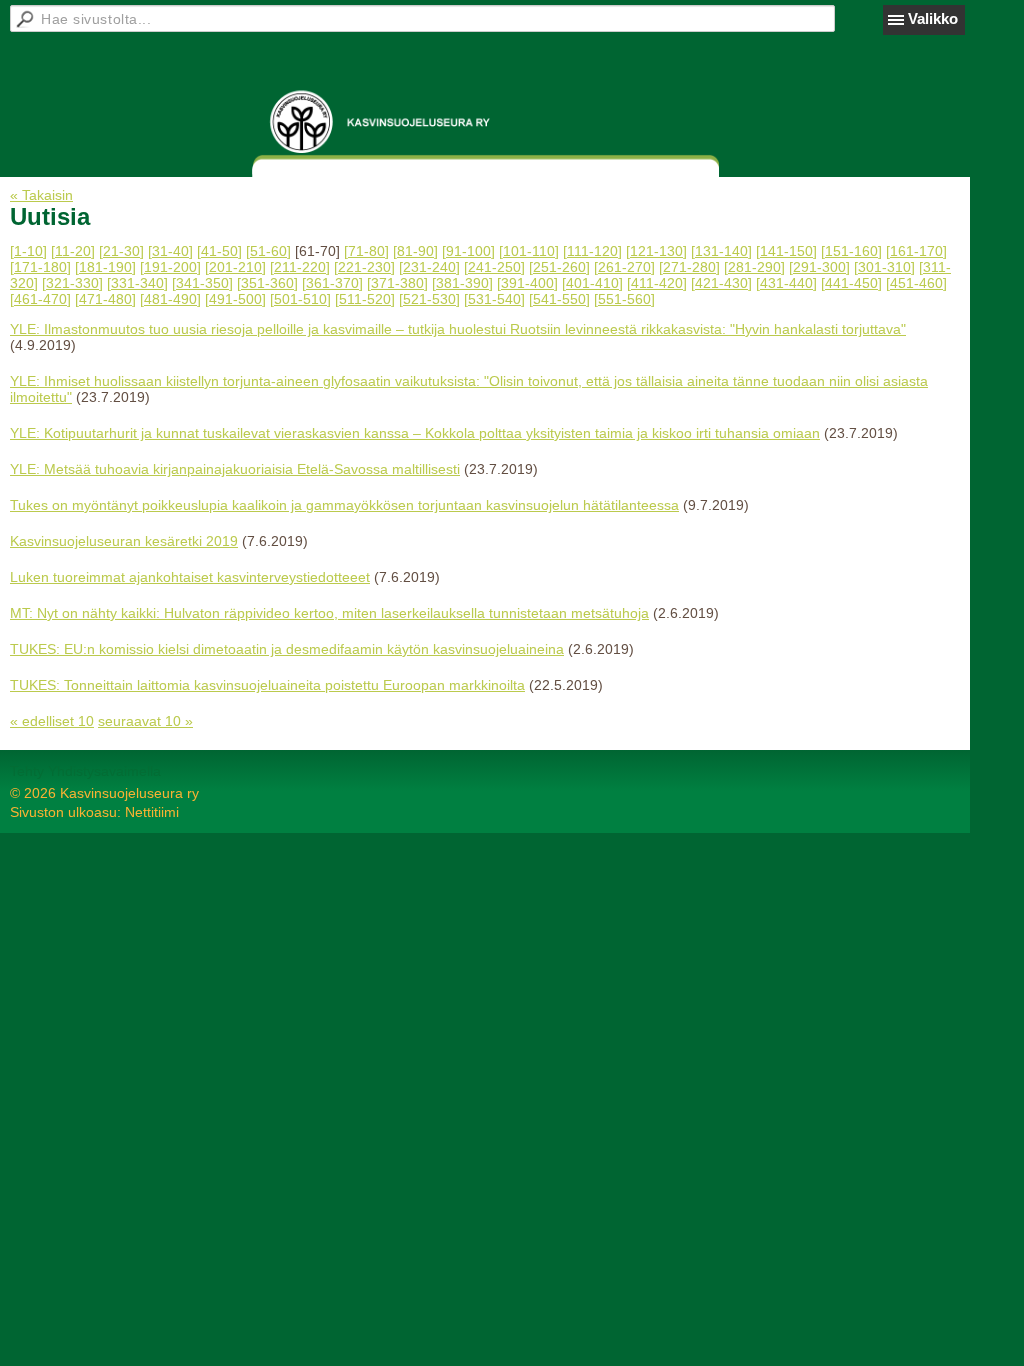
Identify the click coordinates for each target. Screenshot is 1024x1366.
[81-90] (415, 251)
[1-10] (28, 251)
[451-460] (916, 283)
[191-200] (170, 267)
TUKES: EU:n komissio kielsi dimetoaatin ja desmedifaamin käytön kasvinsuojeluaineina (287, 649)
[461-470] (40, 299)
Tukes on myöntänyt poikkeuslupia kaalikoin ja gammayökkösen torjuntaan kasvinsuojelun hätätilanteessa (344, 505)
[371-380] (397, 283)
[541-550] (559, 299)
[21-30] (121, 251)
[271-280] (689, 267)
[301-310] (884, 267)
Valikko (933, 18)
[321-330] (72, 283)
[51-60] (268, 251)
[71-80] (366, 251)
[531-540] (494, 299)
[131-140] (721, 251)
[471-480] (105, 299)
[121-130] (656, 251)
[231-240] (429, 267)
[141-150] (786, 251)
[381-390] (462, 283)
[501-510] (300, 299)
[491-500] (235, 299)
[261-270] (624, 267)
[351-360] (267, 283)
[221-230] (364, 267)
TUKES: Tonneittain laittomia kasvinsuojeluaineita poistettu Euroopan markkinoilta (267, 685)
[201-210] (235, 267)
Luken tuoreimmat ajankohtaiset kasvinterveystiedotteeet (190, 577)
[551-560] (624, 299)
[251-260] (559, 267)
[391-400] (527, 283)
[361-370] (332, 283)
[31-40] (170, 251)
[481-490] (170, 299)
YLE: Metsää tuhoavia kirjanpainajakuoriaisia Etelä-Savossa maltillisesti (235, 469)
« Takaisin (41, 195)
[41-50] (219, 251)
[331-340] (137, 283)
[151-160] (851, 251)
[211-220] (300, 267)
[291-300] (819, 267)
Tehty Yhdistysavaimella (85, 771)
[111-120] (592, 251)
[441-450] (851, 283)
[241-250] (494, 267)
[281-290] (754, 267)
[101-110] (529, 251)
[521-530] (429, 299)
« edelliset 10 (52, 721)
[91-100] (468, 251)
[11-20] (73, 251)
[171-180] (40, 267)
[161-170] (916, 251)
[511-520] (365, 299)
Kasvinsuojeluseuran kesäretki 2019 (124, 541)
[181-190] (105, 267)
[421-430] (721, 283)
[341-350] (202, 283)
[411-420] (657, 283)
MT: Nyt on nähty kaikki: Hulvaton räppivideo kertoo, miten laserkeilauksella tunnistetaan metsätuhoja (329, 613)
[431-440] (786, 283)
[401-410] (592, 283)
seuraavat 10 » (145, 721)
